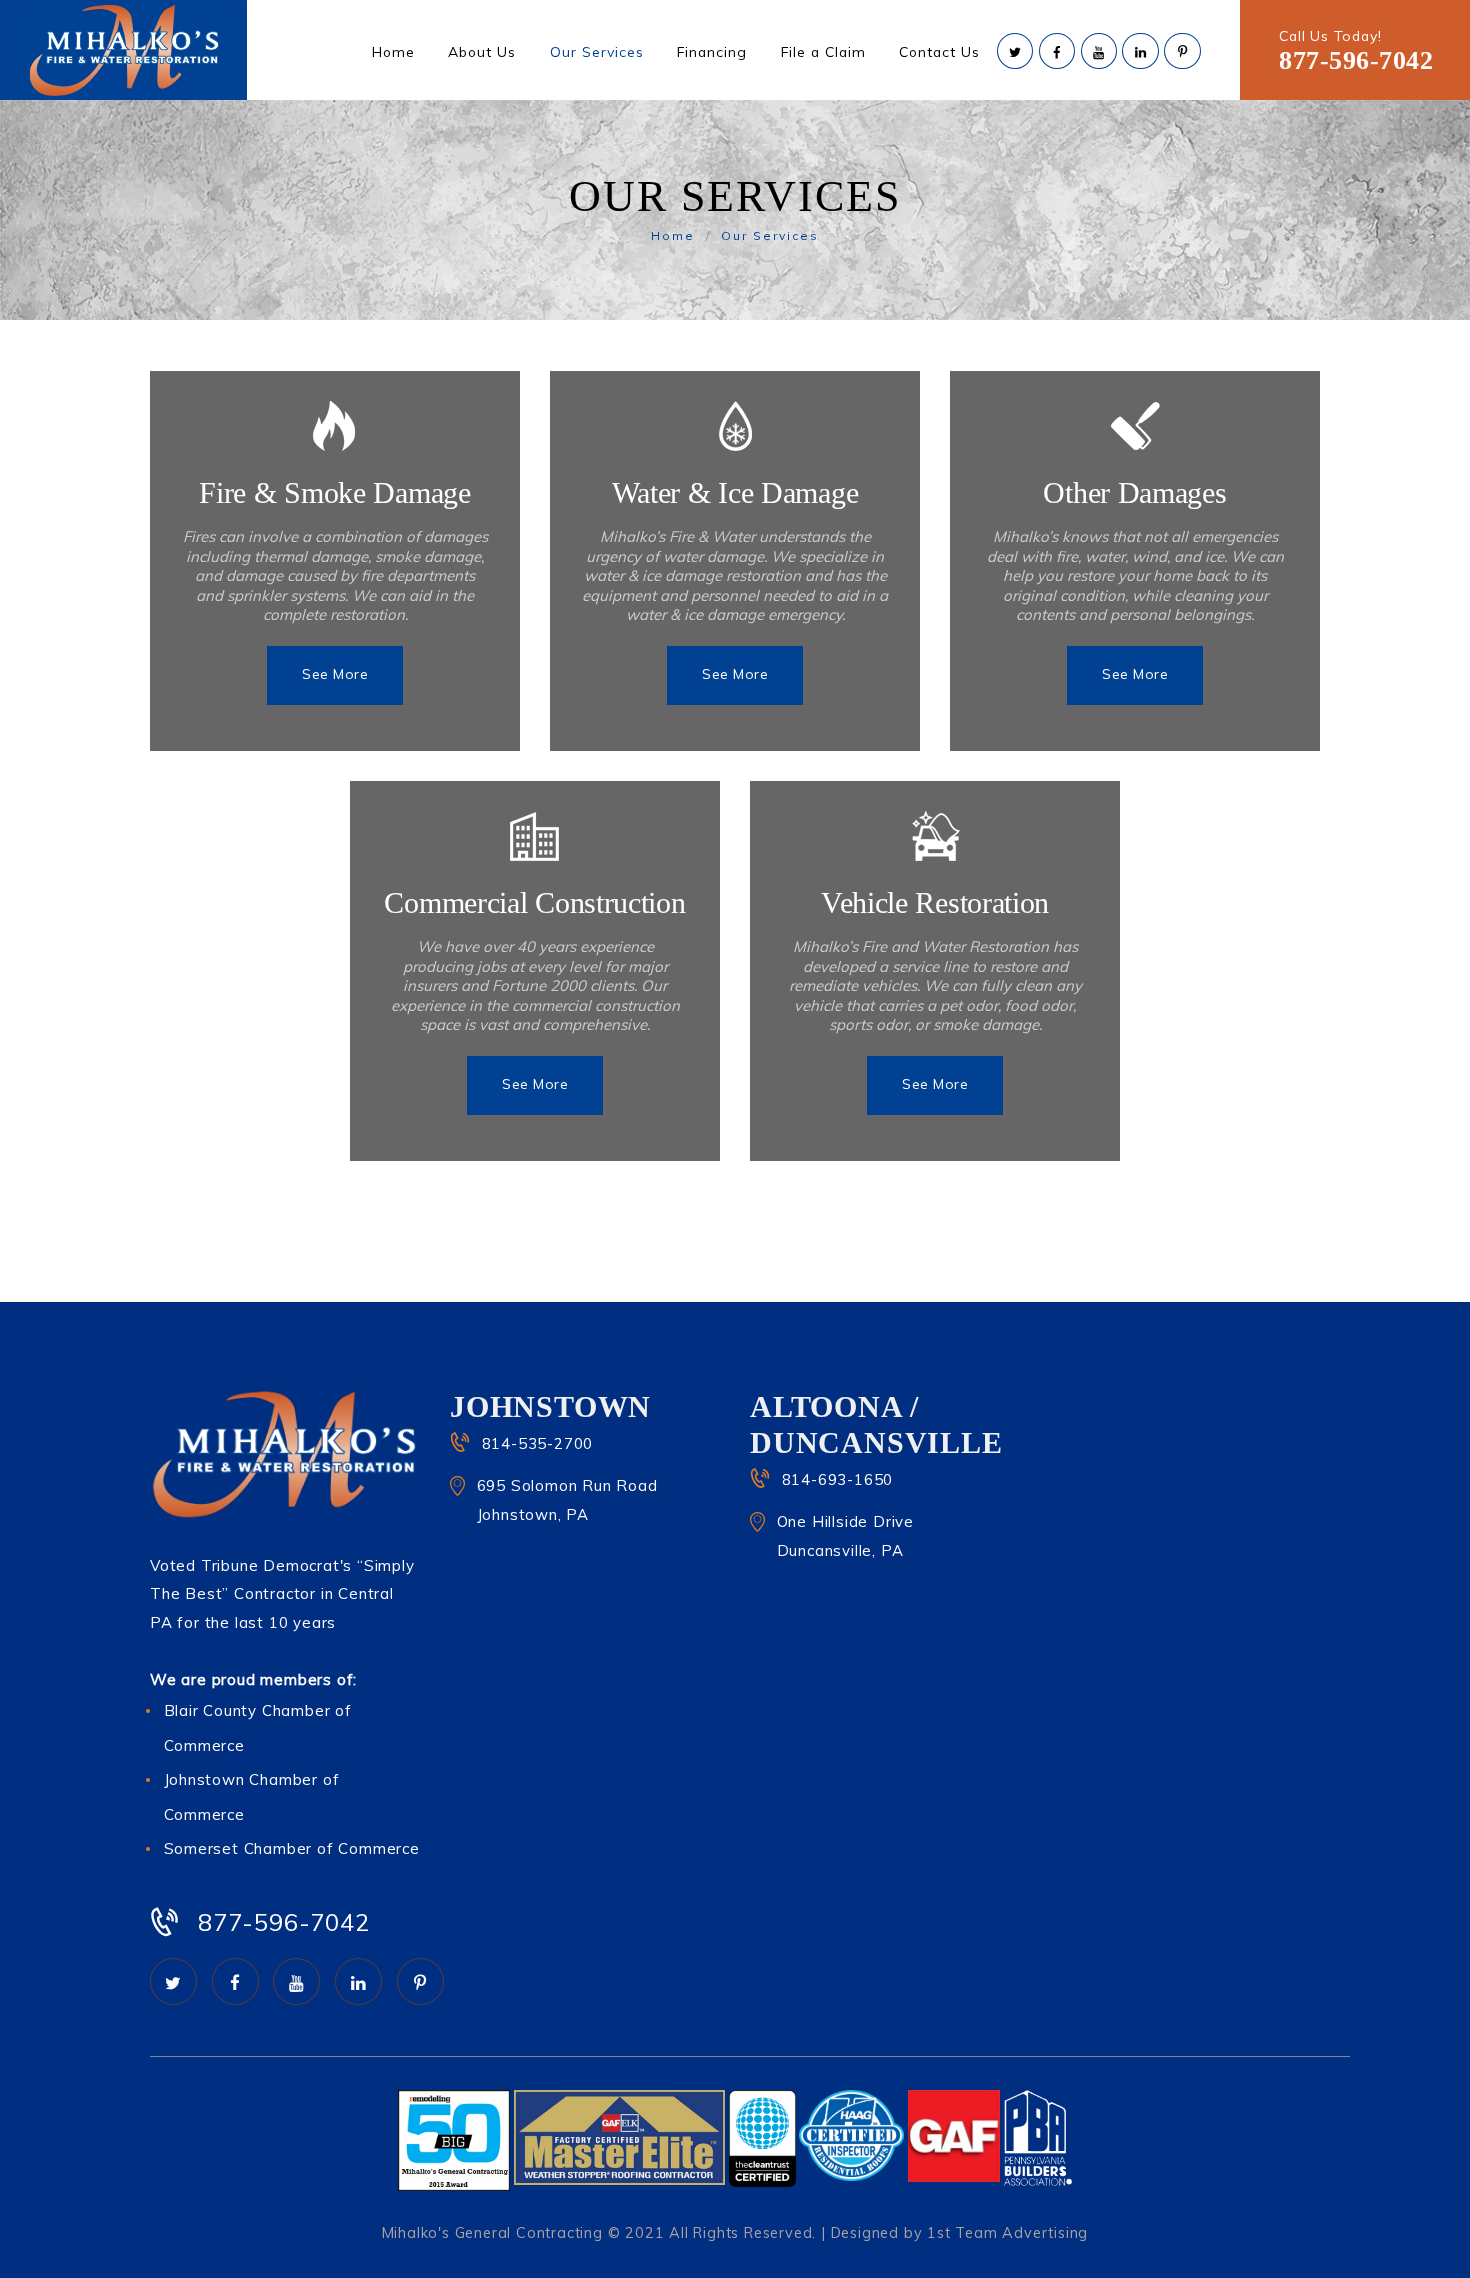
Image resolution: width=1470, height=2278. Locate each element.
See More (335, 674)
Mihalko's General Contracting (492, 2233)
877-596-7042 (1356, 60)
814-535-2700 (538, 1443)
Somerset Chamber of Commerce (292, 1848)
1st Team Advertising (1007, 2233)
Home (673, 235)
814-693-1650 (838, 1479)
